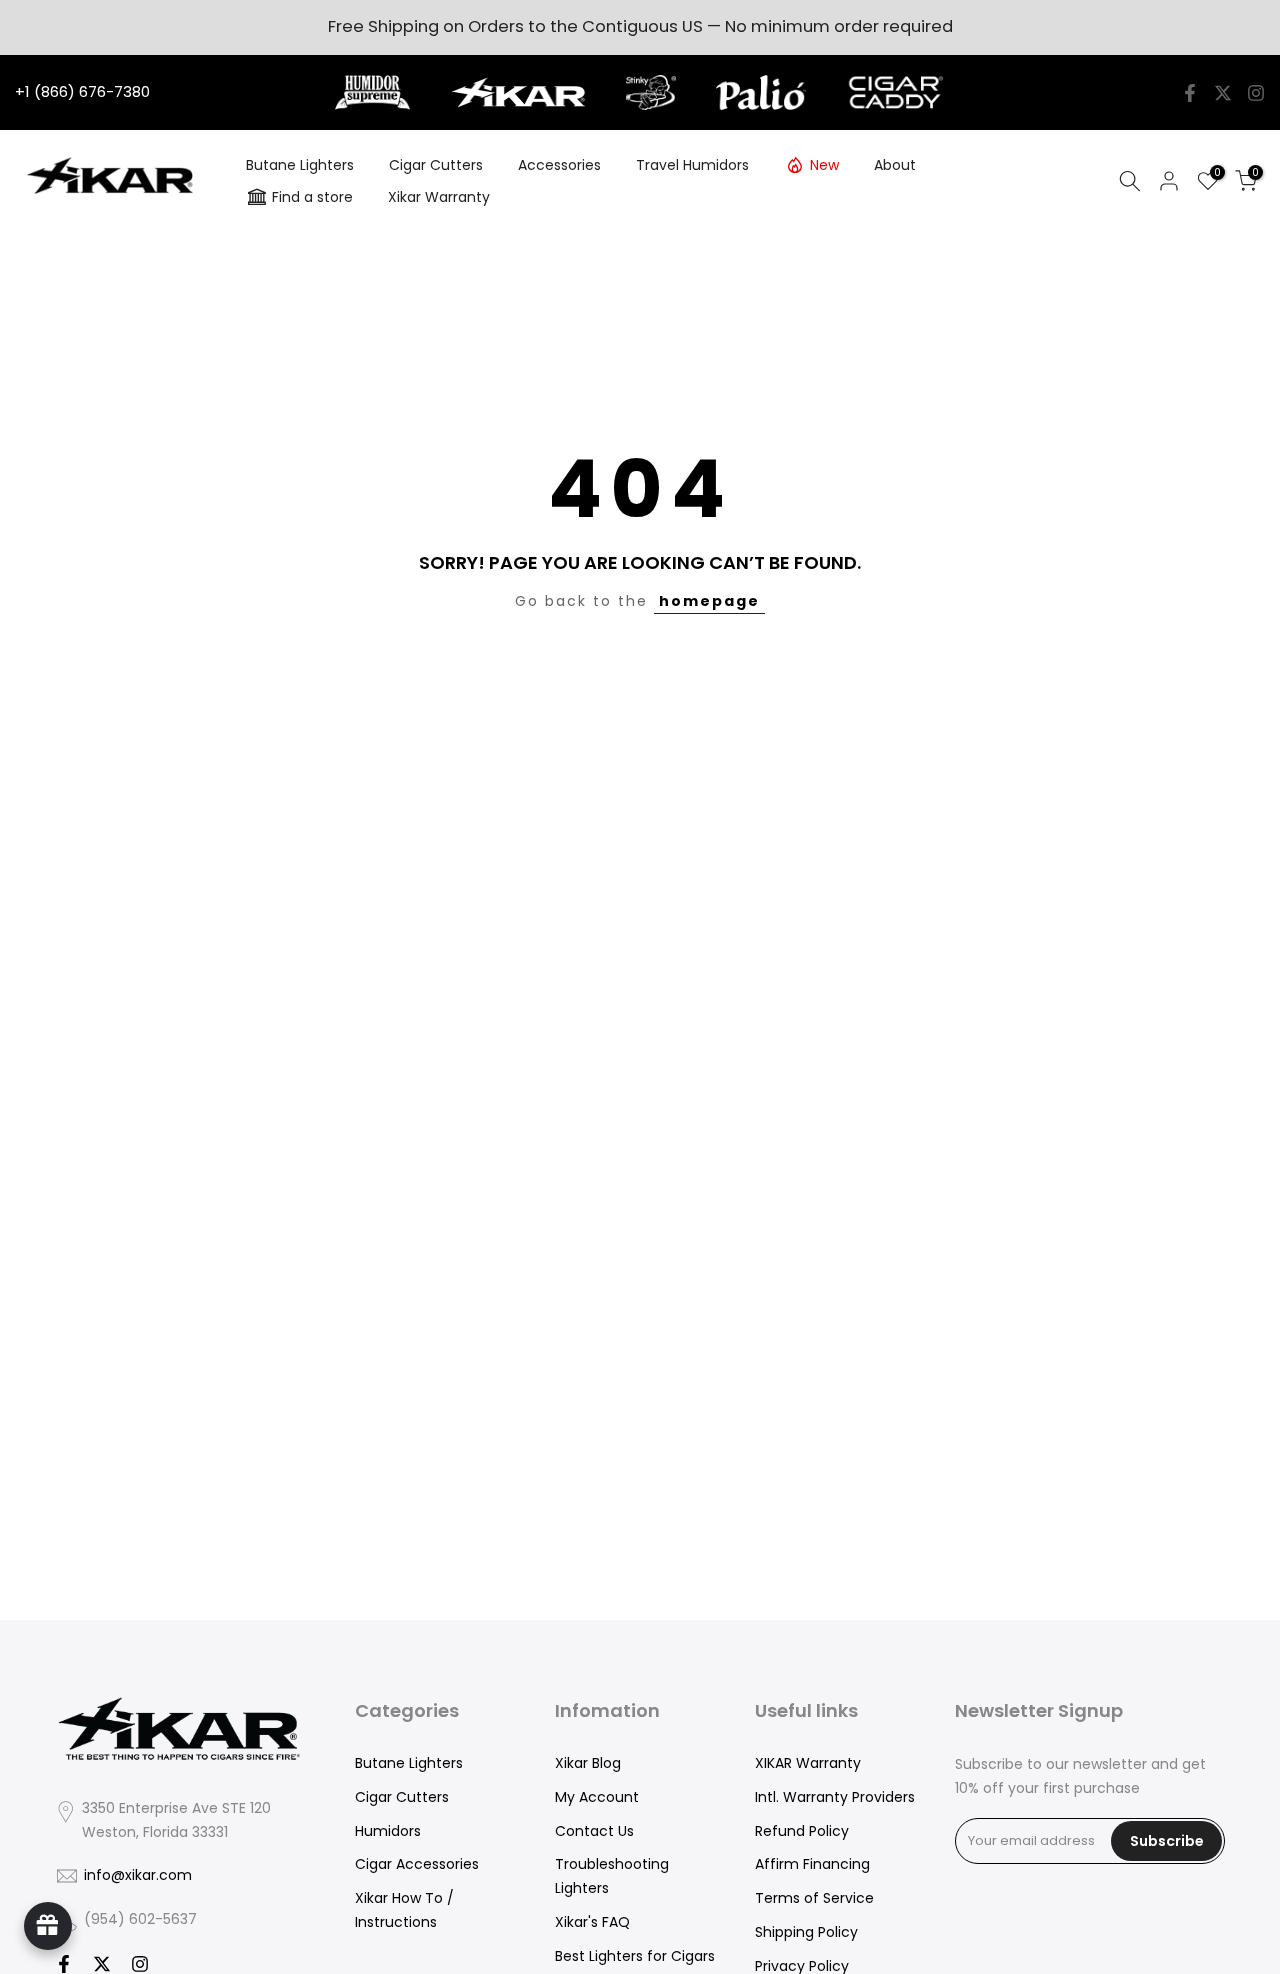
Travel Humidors (692, 165)
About (895, 165)
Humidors (388, 1831)
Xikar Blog (588, 1763)
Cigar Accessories (417, 1864)
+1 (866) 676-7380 (82, 91)
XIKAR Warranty (808, 1763)
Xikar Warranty (439, 197)
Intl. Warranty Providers (835, 1797)
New (824, 165)
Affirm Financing (812, 1864)
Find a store (312, 197)
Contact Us (594, 1831)
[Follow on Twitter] (1223, 93)
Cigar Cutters (436, 165)
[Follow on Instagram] (1256, 93)
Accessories (559, 165)
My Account (597, 1797)
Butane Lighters (300, 165)
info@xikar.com (138, 1875)
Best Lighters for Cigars (635, 1956)
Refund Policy (802, 1831)
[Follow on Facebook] (1190, 93)
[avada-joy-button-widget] (48, 1926)
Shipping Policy (806, 1932)
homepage (709, 601)
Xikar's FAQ (592, 1922)
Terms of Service (814, 1898)
